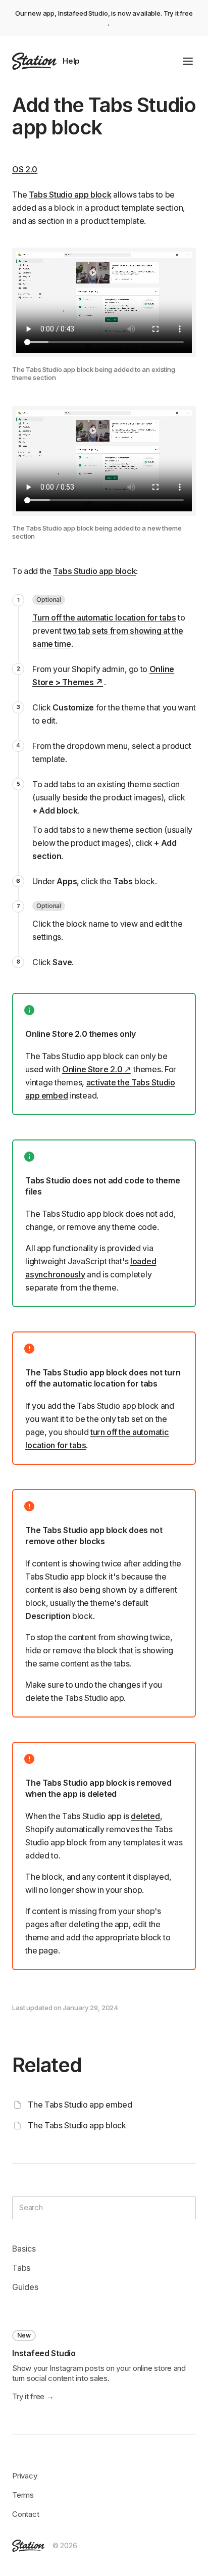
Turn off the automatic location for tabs (104, 617)
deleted (145, 1816)
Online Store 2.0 (92, 1069)
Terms (23, 2495)
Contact (26, 2514)
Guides (25, 2287)
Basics (24, 2249)
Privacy (25, 2476)
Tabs (21, 2268)
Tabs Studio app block (70, 195)
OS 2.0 (25, 169)
